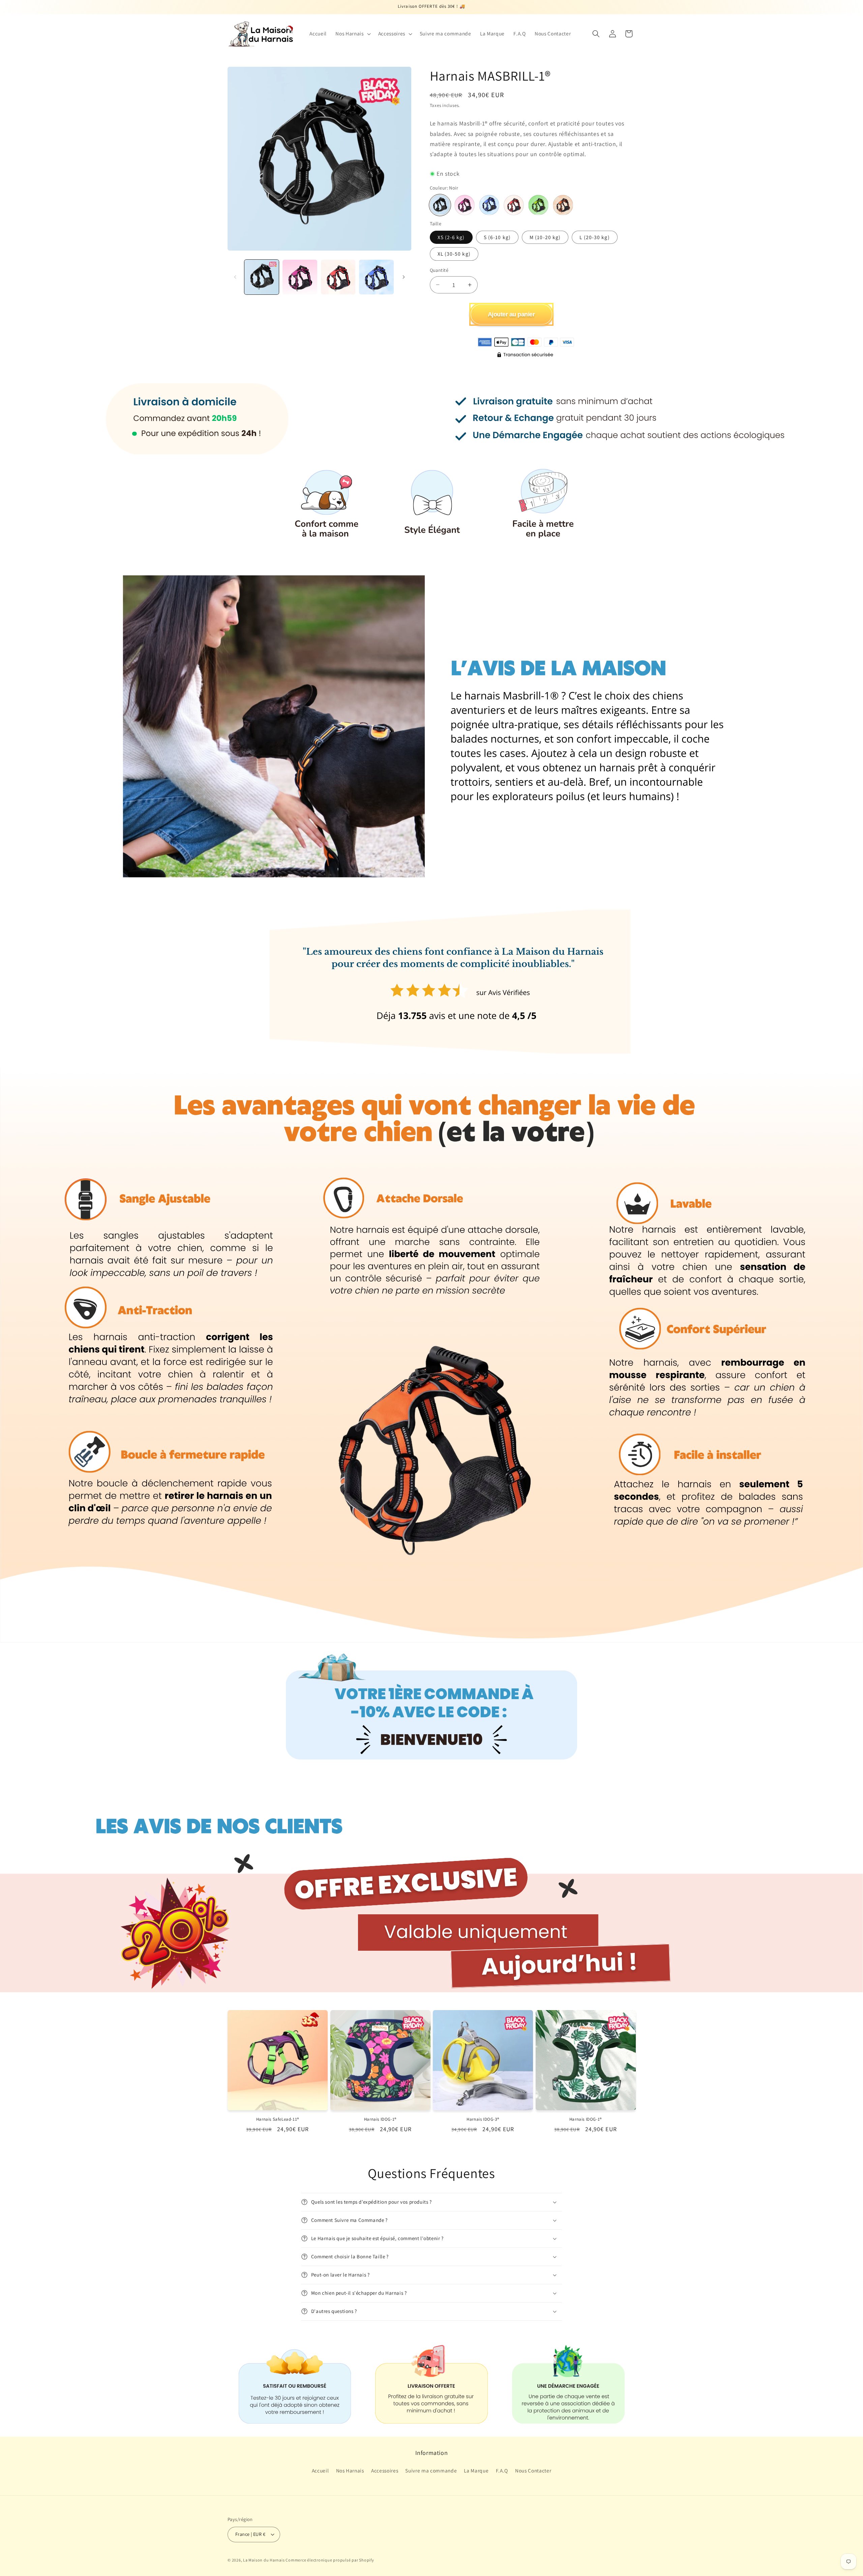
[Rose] (465, 205)
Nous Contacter (533, 2470)
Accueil (320, 2470)
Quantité (439, 270)
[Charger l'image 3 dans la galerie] (338, 277)
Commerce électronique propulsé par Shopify (330, 2560)
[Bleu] (489, 205)
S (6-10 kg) (497, 237)
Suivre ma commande (431, 2470)
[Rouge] (514, 205)
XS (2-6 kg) (451, 237)
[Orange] (563, 205)
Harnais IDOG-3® (483, 2119)
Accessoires (385, 2470)
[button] (352, 34)
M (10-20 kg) (545, 237)
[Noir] (440, 205)
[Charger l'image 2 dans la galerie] (300, 277)
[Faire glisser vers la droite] (404, 277)
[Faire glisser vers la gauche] (235, 277)
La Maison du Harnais (264, 2560)
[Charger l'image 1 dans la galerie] (262, 277)
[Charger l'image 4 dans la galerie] (376, 277)
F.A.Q (502, 2470)
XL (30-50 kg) (454, 254)
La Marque (476, 2470)
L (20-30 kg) (594, 237)
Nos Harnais (350, 2470)
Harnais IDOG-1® (380, 2119)
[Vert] (538, 205)
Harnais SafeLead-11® (278, 2119)
